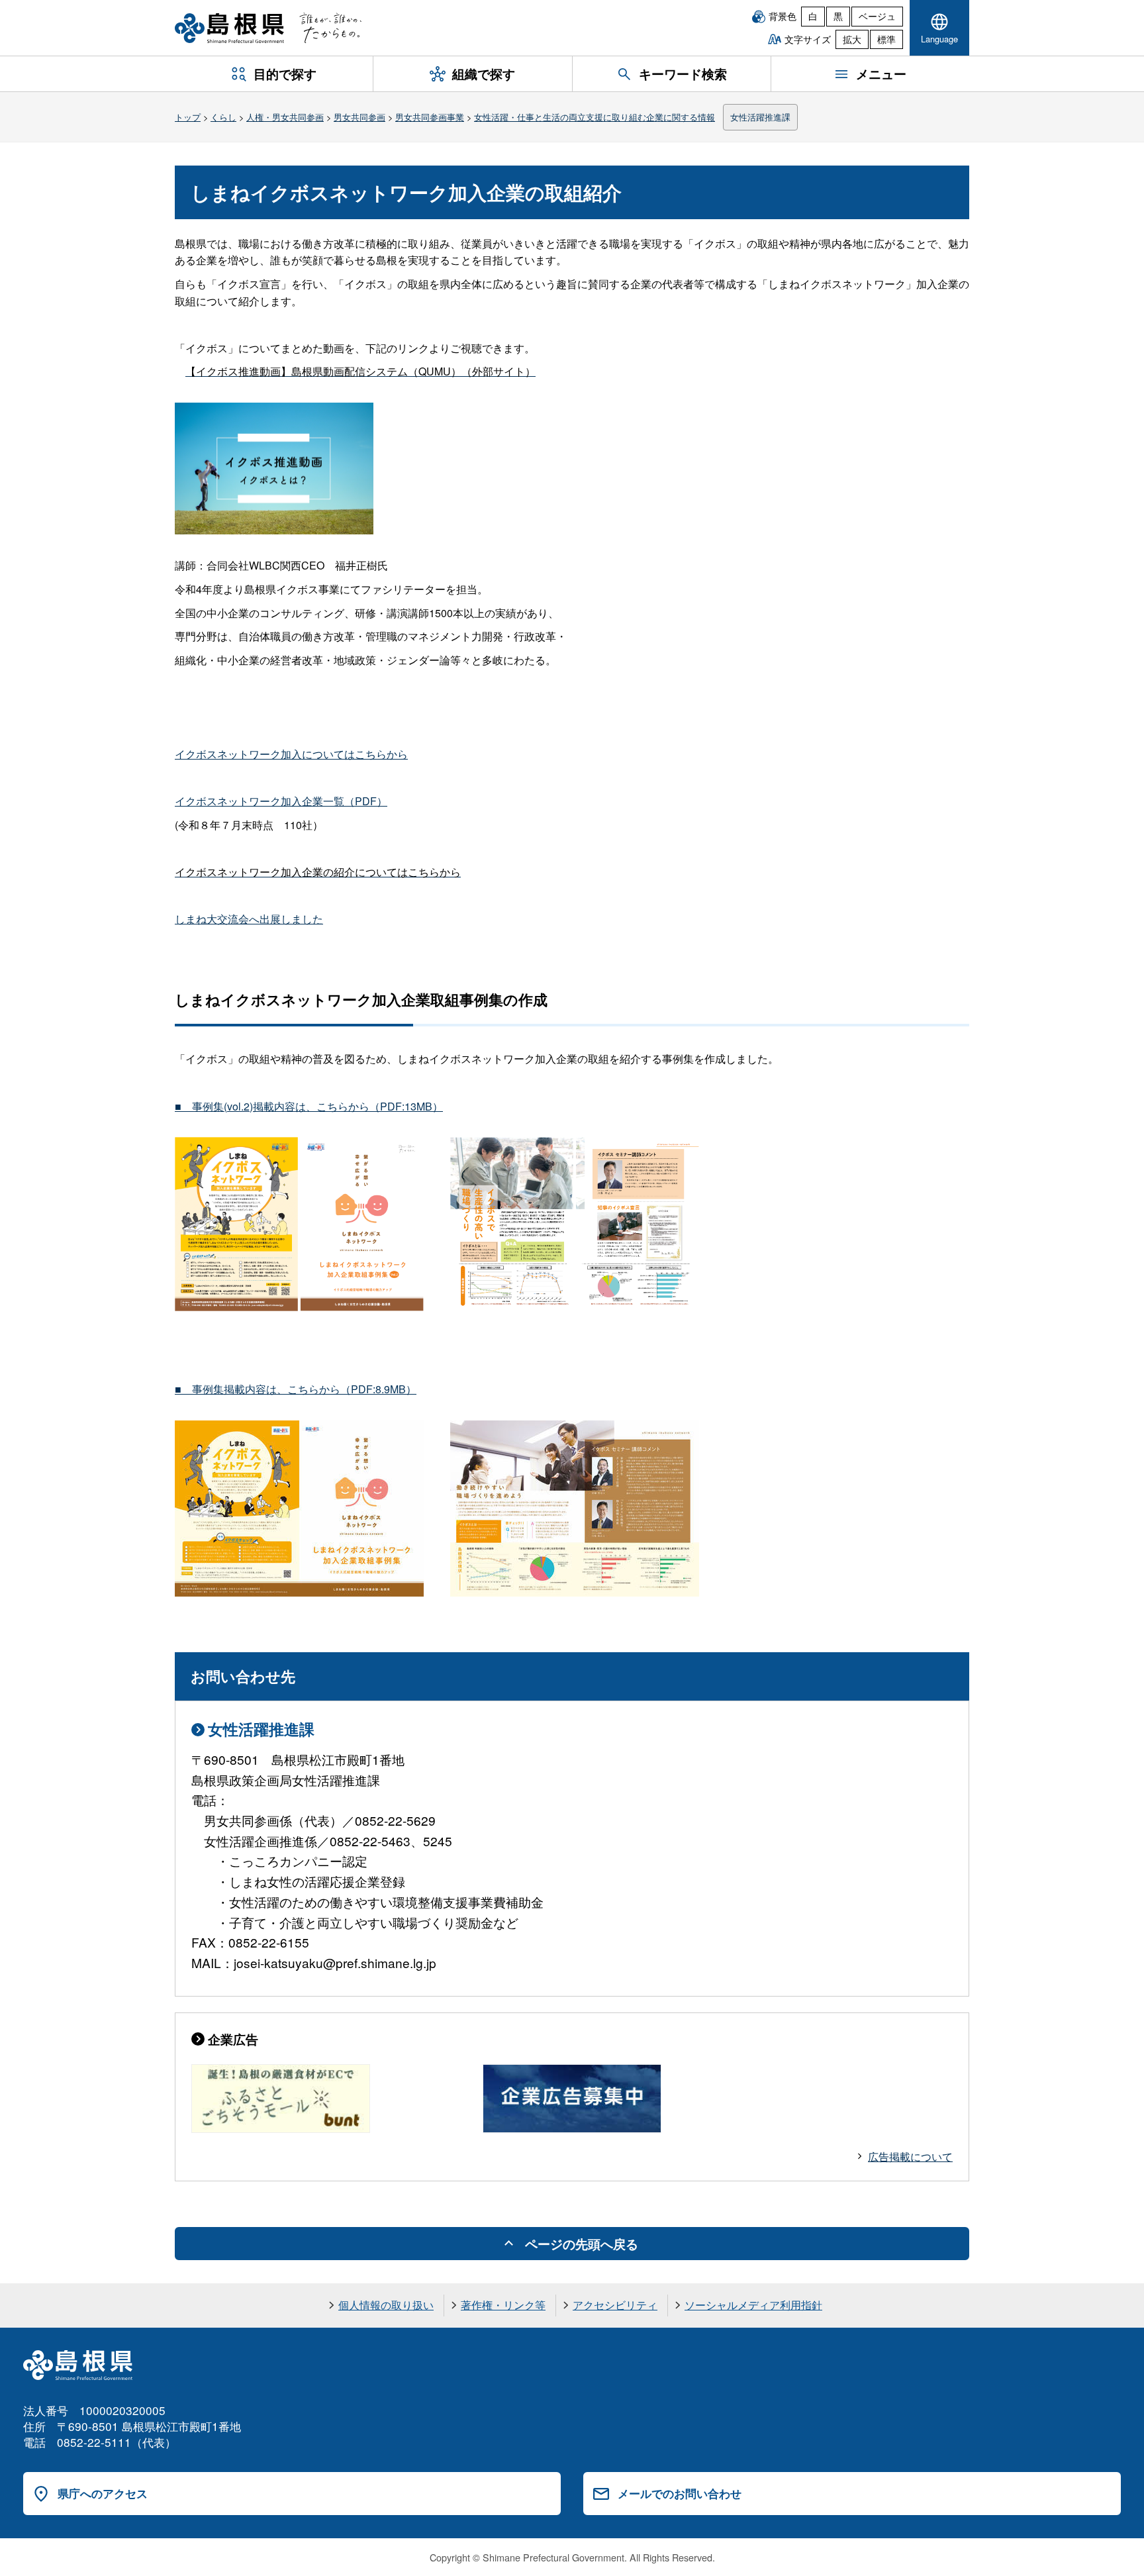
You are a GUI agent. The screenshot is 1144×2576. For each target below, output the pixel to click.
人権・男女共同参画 (285, 117)
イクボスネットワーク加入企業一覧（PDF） (281, 801)
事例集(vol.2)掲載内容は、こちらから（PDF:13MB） (309, 1106)
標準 (886, 39)
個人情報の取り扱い (386, 2305)
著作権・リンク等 (503, 2305)
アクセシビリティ (615, 2305)
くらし (223, 117)
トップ (188, 117)
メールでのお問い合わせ (680, 2493)
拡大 (852, 39)
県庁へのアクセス (103, 2493)
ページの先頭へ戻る (582, 2244)
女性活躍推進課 (760, 117)
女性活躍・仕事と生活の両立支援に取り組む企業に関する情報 (595, 117)
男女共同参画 (359, 117)
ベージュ (877, 16)
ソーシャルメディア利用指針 (753, 2305)
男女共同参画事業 (430, 117)
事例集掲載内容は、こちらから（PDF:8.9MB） (296, 1389)
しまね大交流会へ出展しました (249, 919)
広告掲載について (910, 2156)
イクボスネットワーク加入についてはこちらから (291, 754)
